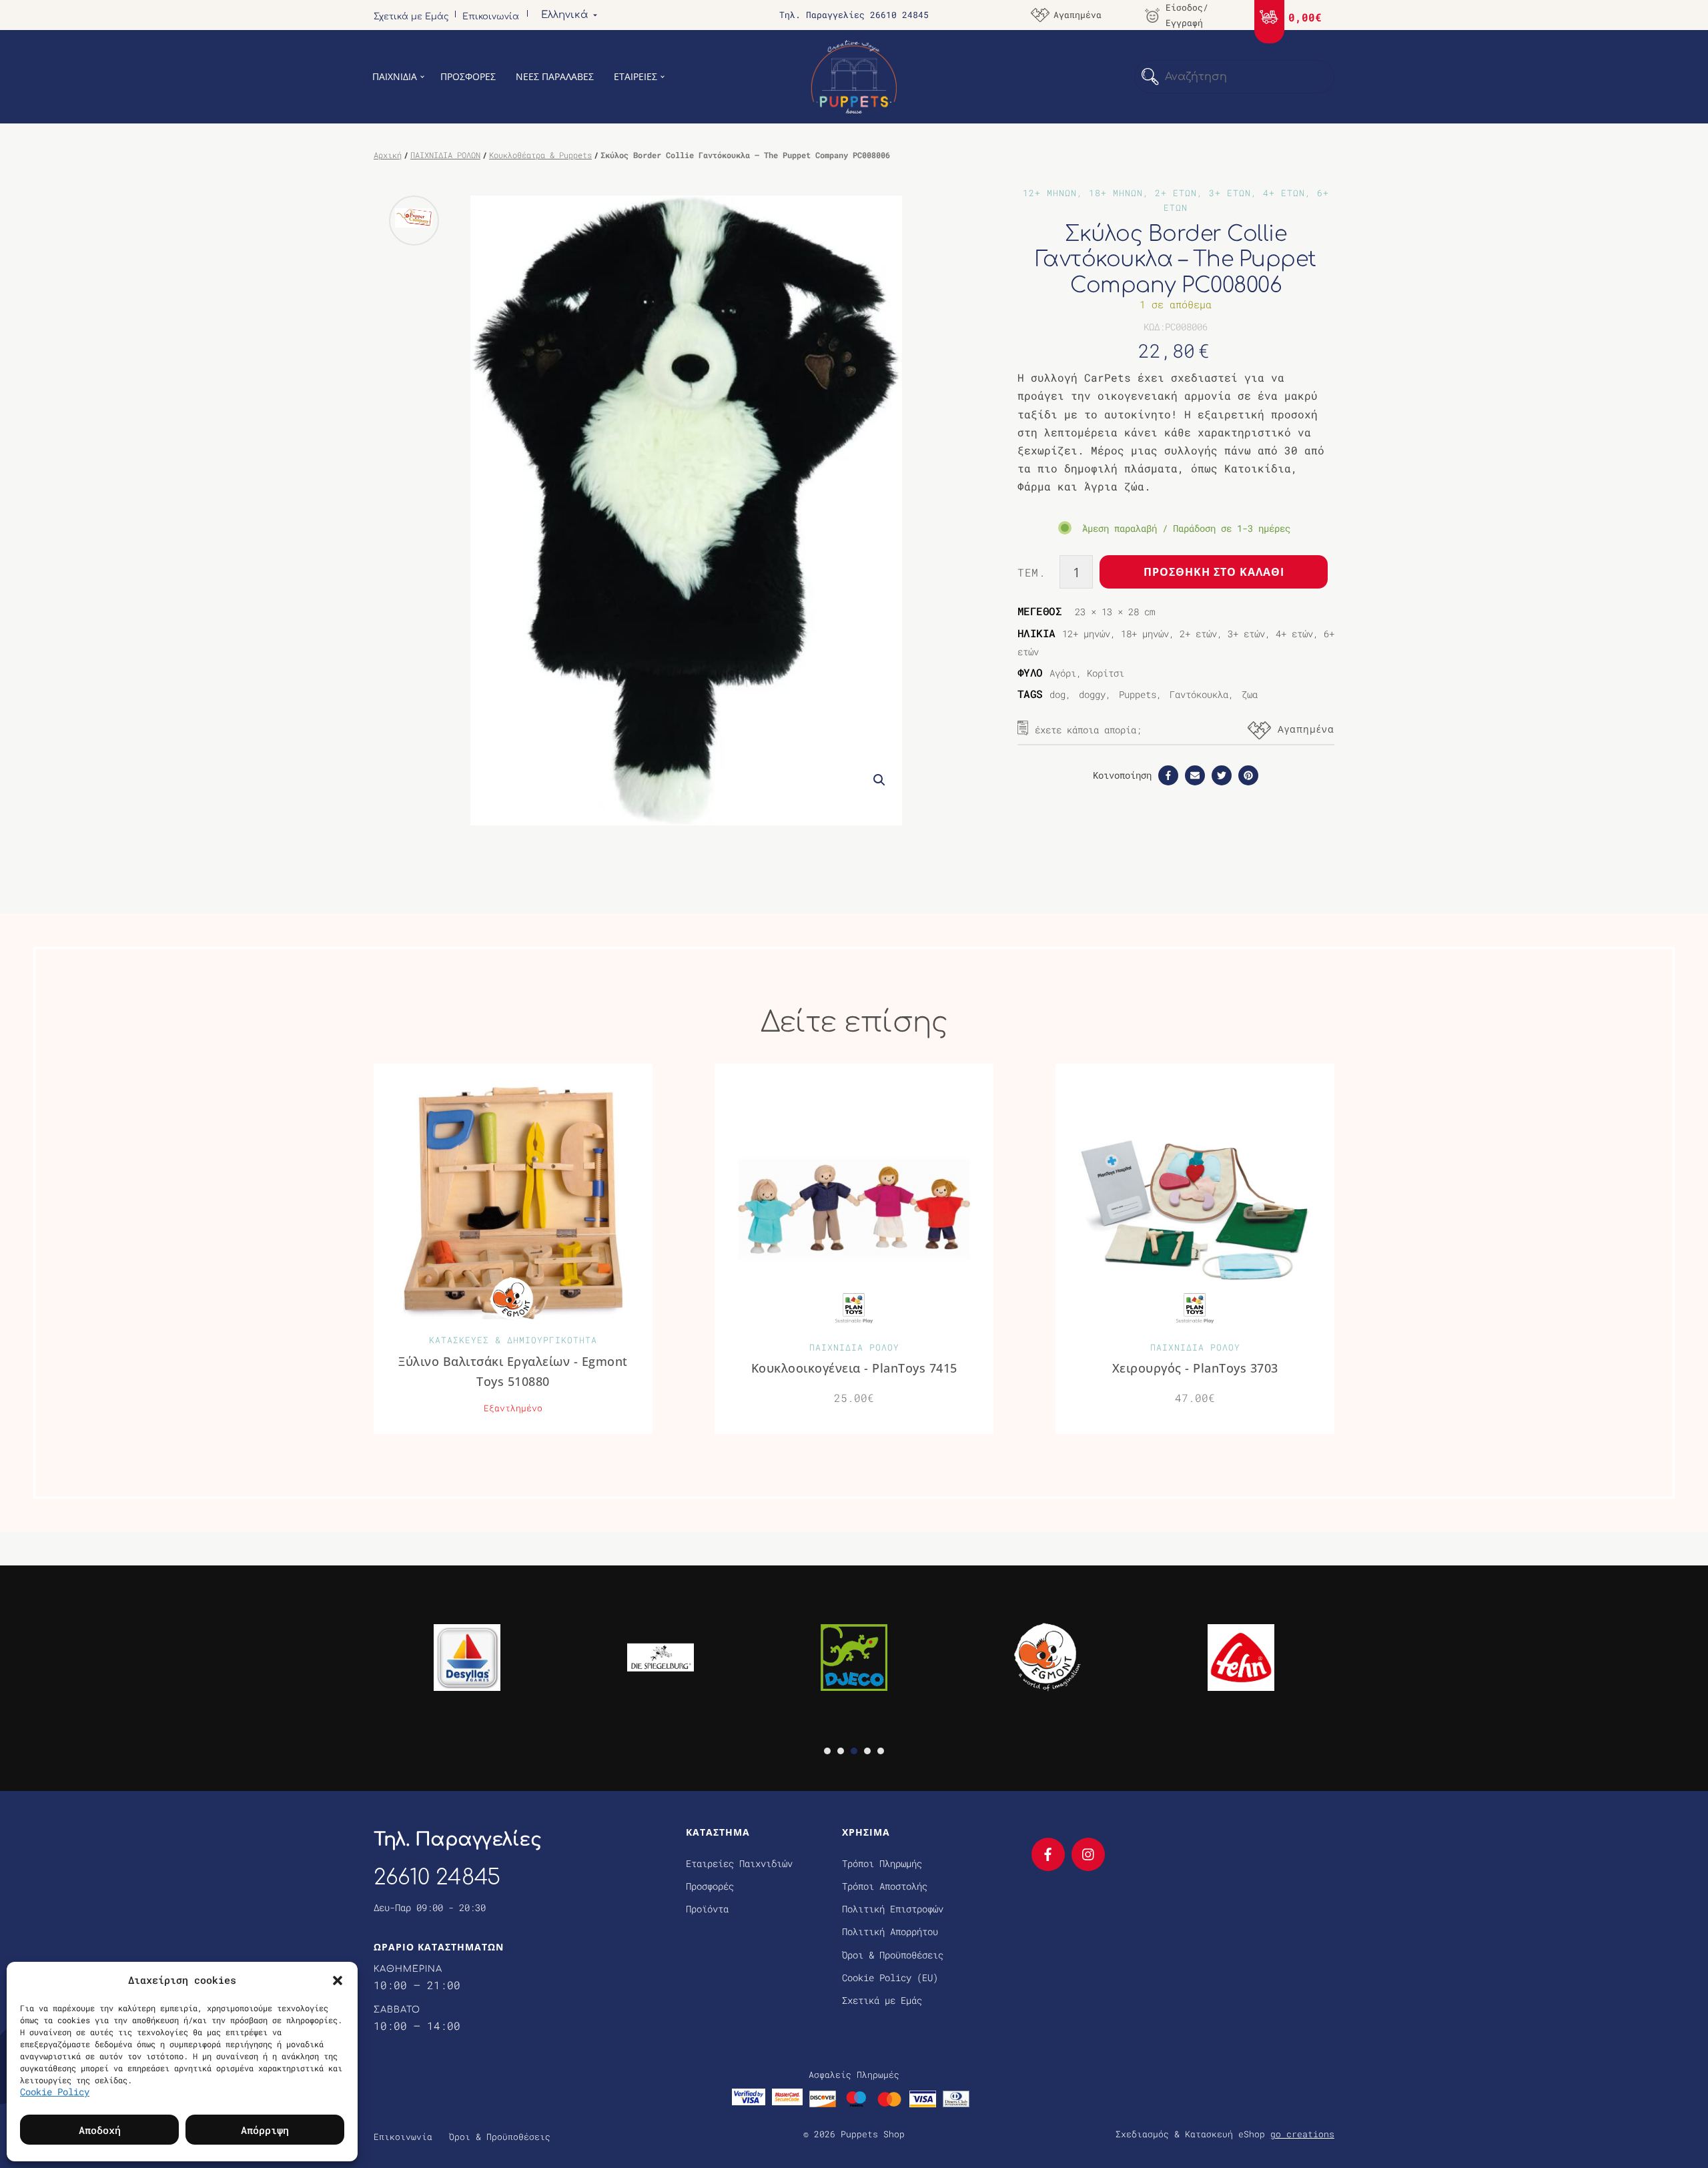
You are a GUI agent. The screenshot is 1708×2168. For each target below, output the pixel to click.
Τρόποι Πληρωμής (882, 1863)
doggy (1092, 694)
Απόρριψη (265, 2130)
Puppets (1138, 694)
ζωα (1250, 694)
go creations (1302, 2134)
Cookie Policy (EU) (890, 1977)
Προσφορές (710, 1886)
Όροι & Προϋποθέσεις (893, 1955)
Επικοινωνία (491, 17)
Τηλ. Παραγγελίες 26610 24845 (854, 15)
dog (1057, 694)
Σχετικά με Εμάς (411, 17)
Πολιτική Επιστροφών (893, 1909)
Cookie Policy (55, 2092)
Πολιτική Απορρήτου (890, 1931)
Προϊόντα (707, 1909)
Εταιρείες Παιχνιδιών (739, 1863)
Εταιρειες (635, 76)
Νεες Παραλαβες (555, 76)
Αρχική (388, 155)
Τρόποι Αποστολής (885, 1886)
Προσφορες (468, 76)
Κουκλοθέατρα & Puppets (540, 155)
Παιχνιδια (395, 76)
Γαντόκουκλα (1199, 694)
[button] (338, 1980)
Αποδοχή (100, 2130)
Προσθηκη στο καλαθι (1214, 572)
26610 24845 (437, 1877)
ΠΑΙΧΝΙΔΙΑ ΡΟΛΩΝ (445, 155)
